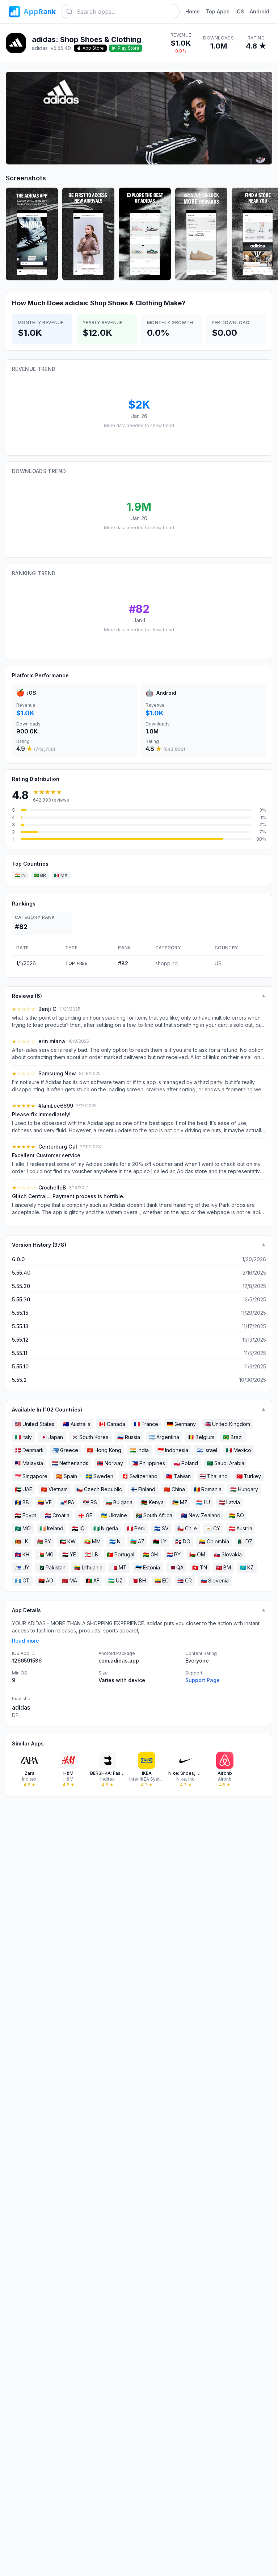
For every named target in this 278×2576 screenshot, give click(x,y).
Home (193, 11)
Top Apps (218, 11)
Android (260, 11)
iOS (240, 11)
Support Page (203, 1680)
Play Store (129, 48)
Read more (26, 1641)
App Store (93, 48)
